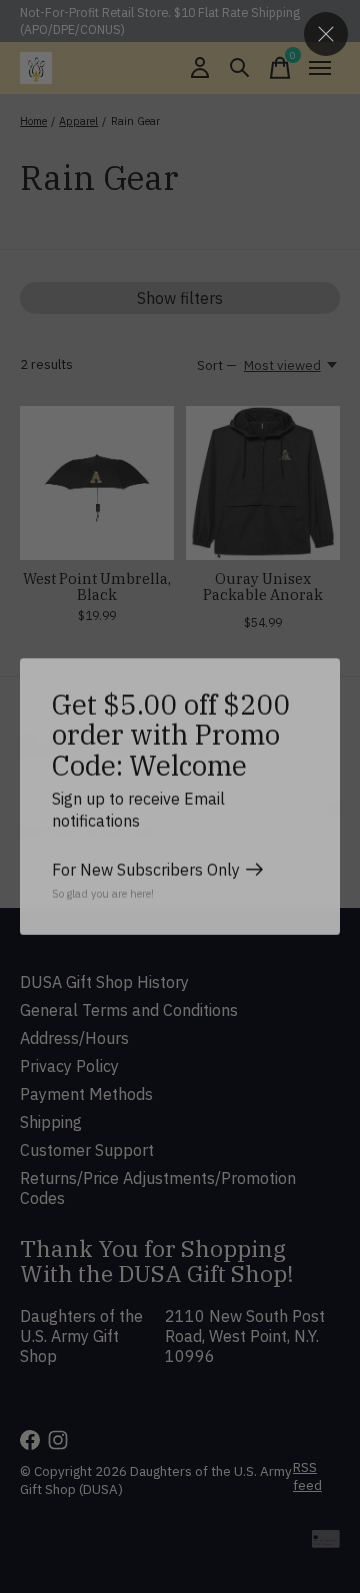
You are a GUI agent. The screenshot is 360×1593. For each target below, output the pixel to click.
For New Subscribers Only (146, 870)
